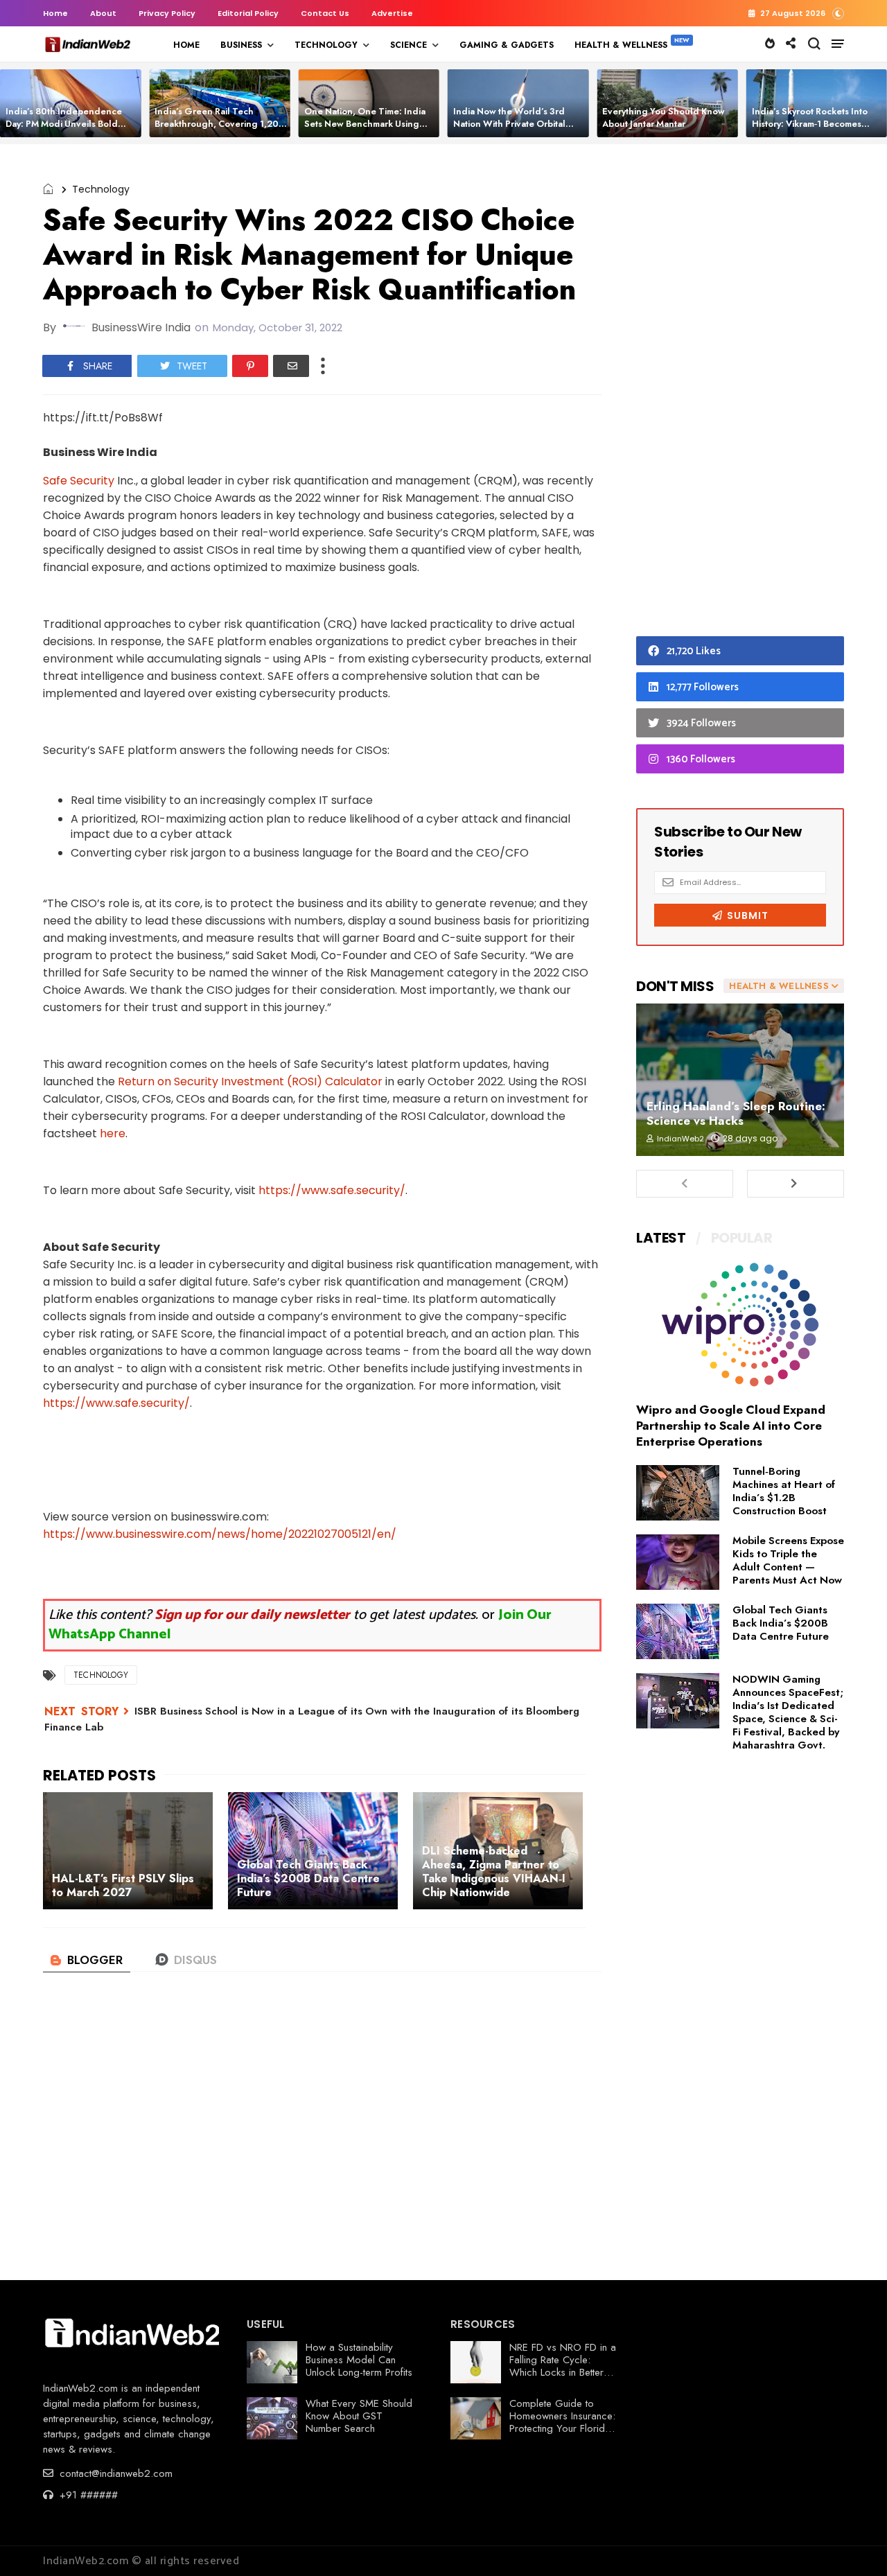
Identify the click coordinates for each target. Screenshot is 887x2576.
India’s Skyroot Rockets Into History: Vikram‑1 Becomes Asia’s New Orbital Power (810, 124)
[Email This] (291, 366)
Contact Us (325, 13)
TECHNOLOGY (326, 45)
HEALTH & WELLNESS (621, 45)
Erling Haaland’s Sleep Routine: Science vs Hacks (736, 1113)
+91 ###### (87, 2495)
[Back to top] (853, 2543)
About (103, 13)
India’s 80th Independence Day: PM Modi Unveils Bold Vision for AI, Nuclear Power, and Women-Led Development (70, 130)
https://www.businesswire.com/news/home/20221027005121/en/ (220, 1534)
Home (55, 13)
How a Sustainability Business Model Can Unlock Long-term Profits (359, 2360)
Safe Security (79, 481)
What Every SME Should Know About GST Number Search (359, 2416)
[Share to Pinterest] (250, 366)
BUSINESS (241, 45)
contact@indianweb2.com (114, 2473)
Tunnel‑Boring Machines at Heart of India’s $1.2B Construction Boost (784, 1491)
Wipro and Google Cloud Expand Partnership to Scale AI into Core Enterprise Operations (731, 1426)
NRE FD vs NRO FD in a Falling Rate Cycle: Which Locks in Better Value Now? (563, 2366)
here (113, 1133)
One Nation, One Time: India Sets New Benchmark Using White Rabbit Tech (365, 124)
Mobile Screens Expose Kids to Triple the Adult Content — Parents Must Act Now (788, 1560)
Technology (101, 189)
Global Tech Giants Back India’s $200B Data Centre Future (781, 1623)
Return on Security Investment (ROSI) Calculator (250, 1081)
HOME (186, 45)
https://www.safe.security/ (332, 1190)
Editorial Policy (248, 13)
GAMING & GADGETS (507, 45)
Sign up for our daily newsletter (252, 1615)
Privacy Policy (167, 13)
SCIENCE (409, 45)
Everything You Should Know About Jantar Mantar (664, 117)
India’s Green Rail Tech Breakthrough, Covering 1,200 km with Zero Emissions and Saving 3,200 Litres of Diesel (220, 130)
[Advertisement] (740, 394)
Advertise (392, 13)
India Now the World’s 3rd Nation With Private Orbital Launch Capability (509, 124)
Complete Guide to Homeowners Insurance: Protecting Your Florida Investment (562, 2422)
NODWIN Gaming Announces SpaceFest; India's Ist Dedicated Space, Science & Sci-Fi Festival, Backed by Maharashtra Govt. (788, 1712)
